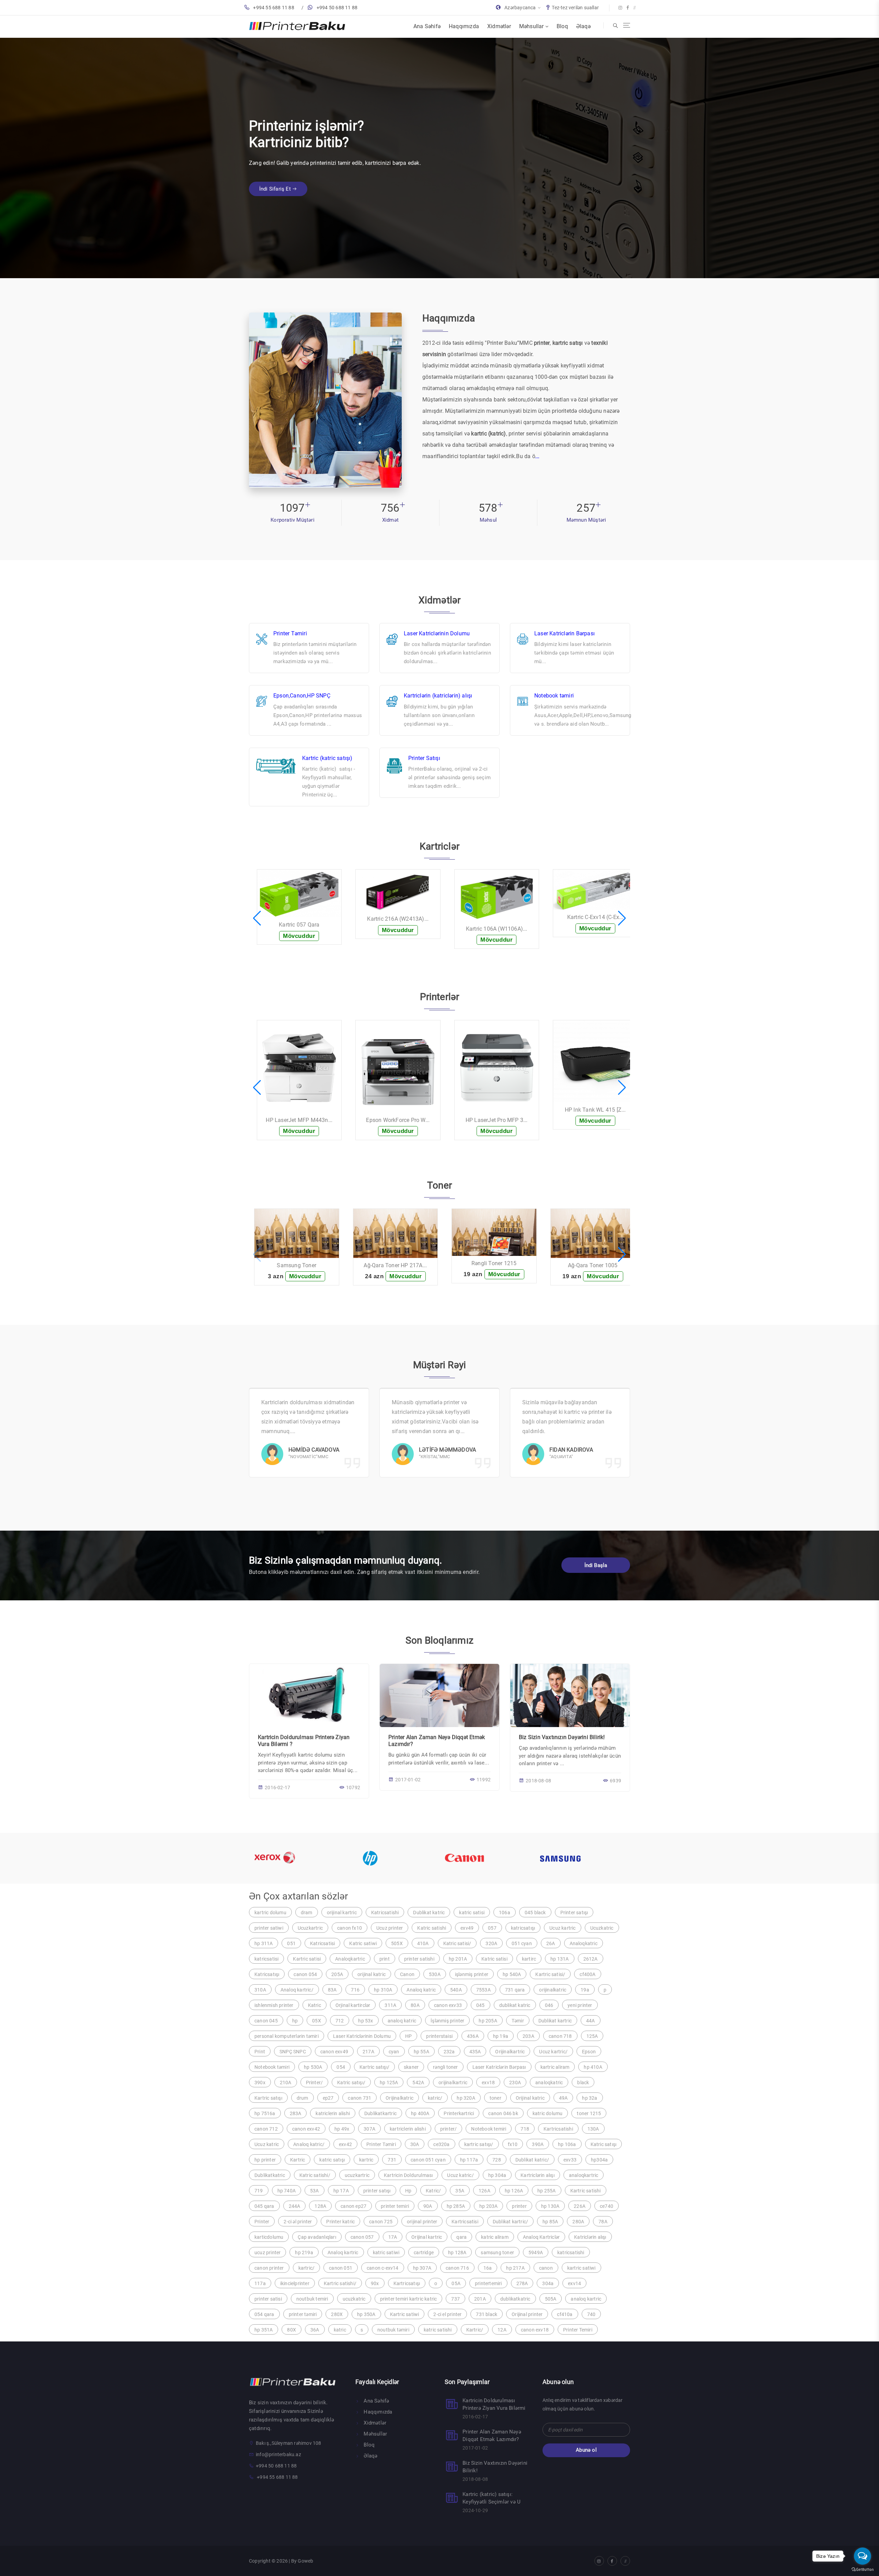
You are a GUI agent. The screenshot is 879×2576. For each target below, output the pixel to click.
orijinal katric (372, 1974)
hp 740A (287, 2191)
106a (505, 1913)
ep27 (328, 2098)
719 (259, 2191)
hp (295, 2021)
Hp (408, 2191)
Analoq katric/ (309, 2144)
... (538, 456)
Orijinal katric (530, 2098)
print (385, 1959)
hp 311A (264, 1943)
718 (525, 2129)
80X (292, 2330)
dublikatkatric (515, 2299)
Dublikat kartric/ (510, 2222)
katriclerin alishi (333, 2113)
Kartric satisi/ (550, 1974)
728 (497, 2160)
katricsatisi (266, 1959)
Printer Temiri (578, 2330)
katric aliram (495, 2237)
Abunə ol (586, 2450)
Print (260, 2052)
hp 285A (456, 2206)
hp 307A (422, 2268)
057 (492, 1928)
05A (456, 2283)
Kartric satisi (307, 1959)
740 (591, 2314)
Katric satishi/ (315, 2175)
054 (341, 2067)
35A (460, 2191)
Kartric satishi (586, 2191)
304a (548, 2283)
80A (415, 2005)
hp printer (265, 2160)
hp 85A (550, 2222)
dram (307, 1913)
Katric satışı (604, 2144)
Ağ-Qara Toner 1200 (499, 1265)
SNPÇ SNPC (293, 2052)
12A (502, 2330)
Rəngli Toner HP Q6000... (598, 1265)
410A (423, 1943)
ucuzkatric (354, 2299)
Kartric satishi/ (340, 2283)
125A (592, 2036)
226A (580, 2206)
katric (340, 2330)
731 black (487, 2314)
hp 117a (469, 2160)
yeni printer (580, 2005)
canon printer (269, 2268)
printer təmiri (303, 2314)
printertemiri (488, 2283)
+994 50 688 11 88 (337, 8)
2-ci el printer (447, 2314)
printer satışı (377, 2191)
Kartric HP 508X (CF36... (502, 942)
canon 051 (341, 2268)
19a (585, 1990)
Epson (589, 2052)
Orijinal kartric (427, 2237)
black (583, 2083)
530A (435, 1974)
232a (449, 2052)
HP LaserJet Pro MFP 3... (304, 1120)
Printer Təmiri (290, 633)
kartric (366, 2160)
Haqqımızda (464, 26)
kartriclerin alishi (408, 2129)
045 (481, 2005)
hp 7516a (265, 2113)
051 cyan (522, 1943)
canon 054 (305, 1974)
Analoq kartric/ (297, 1990)
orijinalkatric (553, 1990)
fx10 (513, 2144)
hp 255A (546, 2191)
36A (315, 2330)
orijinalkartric (453, 2083)
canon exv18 (535, 2330)
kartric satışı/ (479, 2144)
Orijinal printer (527, 2314)
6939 (615, 1781)
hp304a (599, 2160)
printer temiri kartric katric (409, 2299)
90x (375, 2283)
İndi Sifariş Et (276, 181)
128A (320, 2206)
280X (337, 2314)
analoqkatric (549, 2083)
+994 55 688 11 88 (273, 8)
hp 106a (567, 2144)
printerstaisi (439, 2036)
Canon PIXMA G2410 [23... (502, 1078)
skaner (411, 2067)
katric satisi (472, 1913)
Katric (315, 2005)
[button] (257, 918)
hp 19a (501, 2036)
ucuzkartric (357, 2175)
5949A (536, 2252)
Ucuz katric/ (460, 2175)
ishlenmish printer (274, 2005)
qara (461, 2237)
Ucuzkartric (310, 1928)
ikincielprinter (295, 2283)
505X (397, 1943)
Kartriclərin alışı (538, 2175)
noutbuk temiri (312, 2299)
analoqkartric (584, 2175)
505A (551, 2299)
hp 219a (304, 2252)
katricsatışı (523, 1928)
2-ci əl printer (298, 2222)
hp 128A (457, 2252)
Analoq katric (421, 1990)
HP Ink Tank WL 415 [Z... (403, 1110)
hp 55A (421, 2052)
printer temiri (395, 2206)
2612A (591, 1959)
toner (495, 2098)
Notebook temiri (489, 2129)
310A (260, 1990)
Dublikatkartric (380, 2113)
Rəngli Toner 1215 (302, 1263)
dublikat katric (515, 2005)
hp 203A (488, 2206)
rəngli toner (445, 2067)
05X (317, 2021)
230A (515, 2083)
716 (355, 1990)
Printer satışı (574, 1913)
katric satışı (332, 2160)
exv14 (574, 2283)
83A (332, 1990)
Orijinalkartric (510, 2052)
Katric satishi (432, 1928)
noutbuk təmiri (393, 2330)
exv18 (488, 2083)
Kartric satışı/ (374, 2067)
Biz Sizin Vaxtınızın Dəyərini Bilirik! (562, 1737)
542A (418, 2083)
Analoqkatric (584, 1943)
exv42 (345, 2144)
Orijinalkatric (399, 2098)
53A (315, 2191)
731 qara (515, 1990)
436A (473, 2036)
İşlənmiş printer (447, 2021)
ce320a (441, 2144)
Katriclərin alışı (590, 2237)
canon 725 (381, 2222)
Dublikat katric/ (532, 2160)
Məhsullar (532, 26)
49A (563, 2098)
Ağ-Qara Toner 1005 (401, 1265)
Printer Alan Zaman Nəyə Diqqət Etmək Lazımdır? (492, 2436)
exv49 (467, 1928)
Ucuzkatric (602, 1928)
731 (392, 2160)
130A (593, 2129)
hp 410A (593, 2067)
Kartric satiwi (405, 2314)
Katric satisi (494, 1959)
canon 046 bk (503, 2113)
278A (522, 2283)
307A (369, 2129)
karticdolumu (269, 2237)
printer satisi (268, 2299)
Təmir (518, 2021)
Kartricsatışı (407, 2283)
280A (578, 2222)
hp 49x (342, 2129)
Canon (407, 1974)
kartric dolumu (270, 1913)
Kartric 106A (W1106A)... (304, 929)
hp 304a (497, 2175)
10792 (353, 1788)
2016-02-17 (277, 1788)
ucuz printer (267, 2252)
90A (428, 2206)
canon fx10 (350, 1928)
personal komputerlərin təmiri (287, 2036)
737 (455, 2299)
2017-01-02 (408, 1780)
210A (286, 2083)
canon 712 (266, 2129)
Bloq (562, 26)
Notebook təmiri (554, 696)
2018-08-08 (538, 1781)
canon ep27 (353, 2206)
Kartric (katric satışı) (327, 758)
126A (484, 2191)
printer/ (449, 2129)
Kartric (298, 2160)
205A (337, 1974)
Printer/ (315, 2083)
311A (390, 2005)
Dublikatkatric (270, 2175)
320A (491, 1943)
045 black (535, 1913)
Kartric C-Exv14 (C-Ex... (403, 917)
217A (368, 2052)
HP (408, 2036)
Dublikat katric (429, 1913)
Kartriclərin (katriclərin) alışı (438, 696)
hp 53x (366, 2021)
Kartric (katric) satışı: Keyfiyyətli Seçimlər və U (492, 2498)
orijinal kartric (342, 1913)
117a (260, 2283)
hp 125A (389, 2083)
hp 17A (341, 2191)
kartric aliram (555, 2067)
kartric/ (307, 2268)
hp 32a (590, 2098)
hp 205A (488, 2021)
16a (488, 2268)
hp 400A (420, 2113)
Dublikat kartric (555, 2021)
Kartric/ (475, 2330)
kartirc (529, 1959)
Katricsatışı (267, 1974)
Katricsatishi (385, 1913)
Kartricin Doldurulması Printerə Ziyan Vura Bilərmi (494, 2404)
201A (480, 2299)
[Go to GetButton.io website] (863, 2569)
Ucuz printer (390, 1928)
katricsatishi (571, 2252)
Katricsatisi (322, 1943)
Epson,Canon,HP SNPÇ (302, 696)
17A (393, 2237)
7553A (483, 1990)
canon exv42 (306, 2129)
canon (546, 2268)
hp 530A (313, 2067)
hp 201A (458, 1959)
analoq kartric (586, 2299)
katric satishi (438, 2330)
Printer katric (340, 2222)
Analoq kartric (343, 2252)
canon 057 (362, 2237)
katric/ (435, 2098)
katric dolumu (548, 2113)
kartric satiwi (581, 2268)
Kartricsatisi (465, 2222)
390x (260, 2083)
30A (415, 2144)
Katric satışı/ (351, 2083)
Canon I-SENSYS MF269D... (600, 1110)
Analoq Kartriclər (541, 2237)
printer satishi (419, 1959)
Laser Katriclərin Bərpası (564, 633)
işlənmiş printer (472, 1974)
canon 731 (359, 2098)
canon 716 (457, 2268)
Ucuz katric (267, 2144)
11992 (484, 1780)
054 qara (264, 2314)
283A (296, 2113)
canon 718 (560, 2036)
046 (549, 2005)
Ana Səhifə (427, 26)
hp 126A (514, 2191)
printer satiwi (269, 1928)
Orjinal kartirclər (353, 2005)
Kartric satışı (268, 2098)
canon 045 (266, 2021)
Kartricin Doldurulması (408, 2175)
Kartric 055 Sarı (601, 927)
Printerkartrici (459, 2113)
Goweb (305, 2561)
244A (295, 2206)
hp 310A (383, 1990)
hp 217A (515, 2268)
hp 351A (264, 2330)
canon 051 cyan (428, 2160)
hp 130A (550, 2206)
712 (340, 2021)
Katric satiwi (363, 1943)
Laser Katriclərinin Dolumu (437, 633)
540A (456, 1990)
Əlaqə (583, 26)
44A (591, 2021)
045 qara (264, 2206)
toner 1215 (589, 2113)
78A (603, 2222)
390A (538, 2144)
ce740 (607, 2206)
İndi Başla (596, 1565)
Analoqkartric (350, 1959)
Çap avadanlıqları (317, 2237)
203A (528, 2036)
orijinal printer (422, 2222)
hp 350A (366, 2314)
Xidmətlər (499, 26)
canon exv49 (334, 2052)
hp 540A (512, 1974)
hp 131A (560, 1959)
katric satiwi (386, 2252)
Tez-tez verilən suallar (575, 8)
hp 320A (466, 2098)
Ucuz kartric (562, 1928)
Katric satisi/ (457, 1943)
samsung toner (497, 2252)
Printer (262, 2222)
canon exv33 (448, 2005)
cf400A (587, 1974)
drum (302, 2098)
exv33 (570, 2160)
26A (551, 1943)
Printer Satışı (424, 758)
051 (291, 1943)
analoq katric (402, 2021)
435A (475, 2052)
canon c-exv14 (383, 2268)
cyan (394, 2052)
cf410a (565, 2314)
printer (519, 2206)
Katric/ (433, 2191)
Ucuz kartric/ (553, 2052)
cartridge (424, 2252)
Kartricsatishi (558, 2129)
